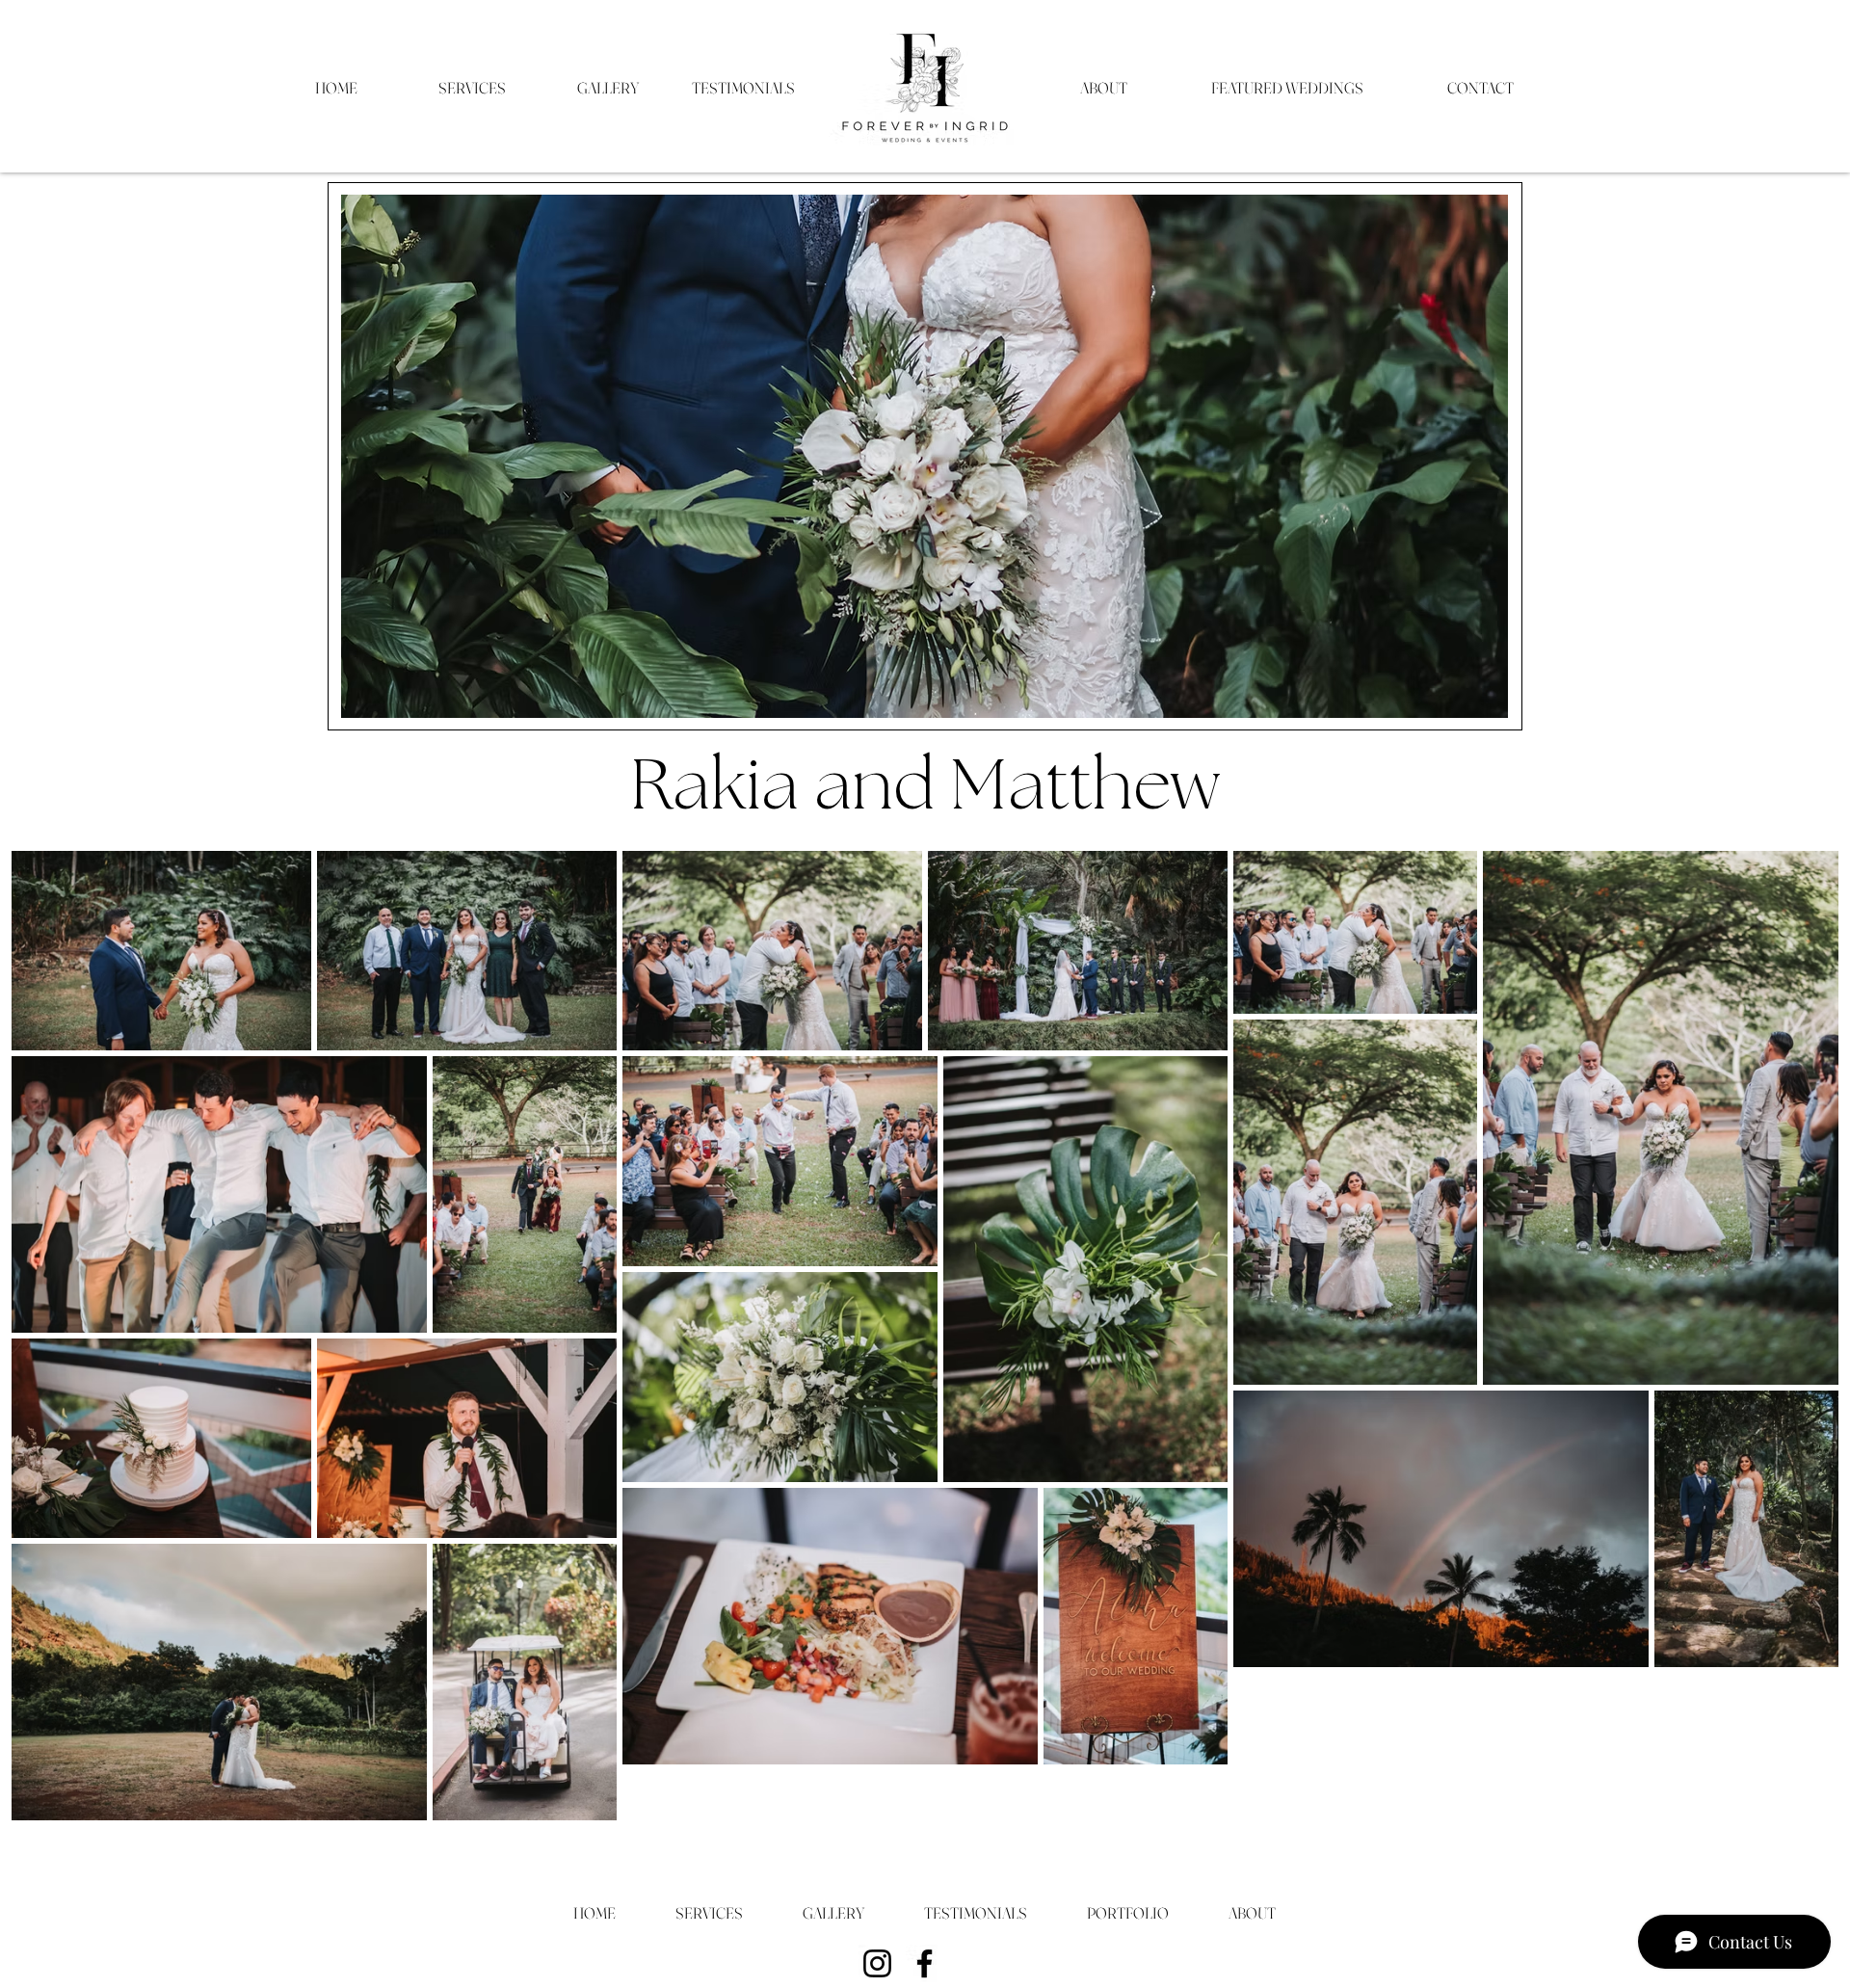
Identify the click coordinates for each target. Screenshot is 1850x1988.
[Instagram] (877, 1963)
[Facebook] (925, 1963)
